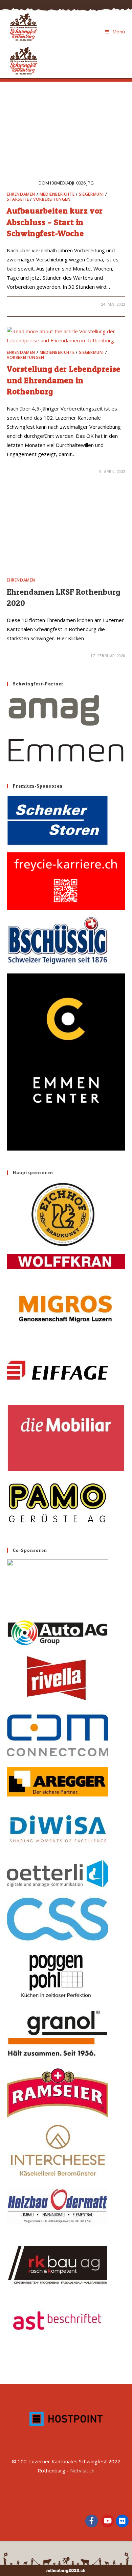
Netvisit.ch (82, 2470)
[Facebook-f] (92, 2521)
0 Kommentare (29, 304)
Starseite (18, 199)
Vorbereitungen (52, 199)
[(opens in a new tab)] (66, 728)
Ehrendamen (21, 194)
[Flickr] (122, 2521)
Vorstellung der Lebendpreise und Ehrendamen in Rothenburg (64, 380)
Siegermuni (91, 194)
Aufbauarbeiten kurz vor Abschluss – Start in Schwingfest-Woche (55, 222)
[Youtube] (108, 2521)
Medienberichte (57, 194)
